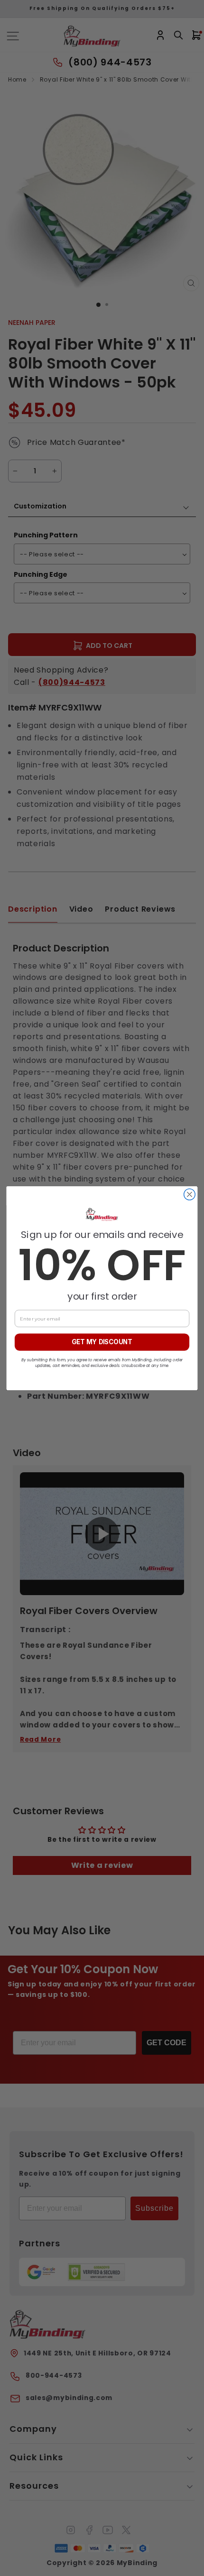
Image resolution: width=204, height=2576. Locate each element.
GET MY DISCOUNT (102, 1342)
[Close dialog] (190, 1194)
